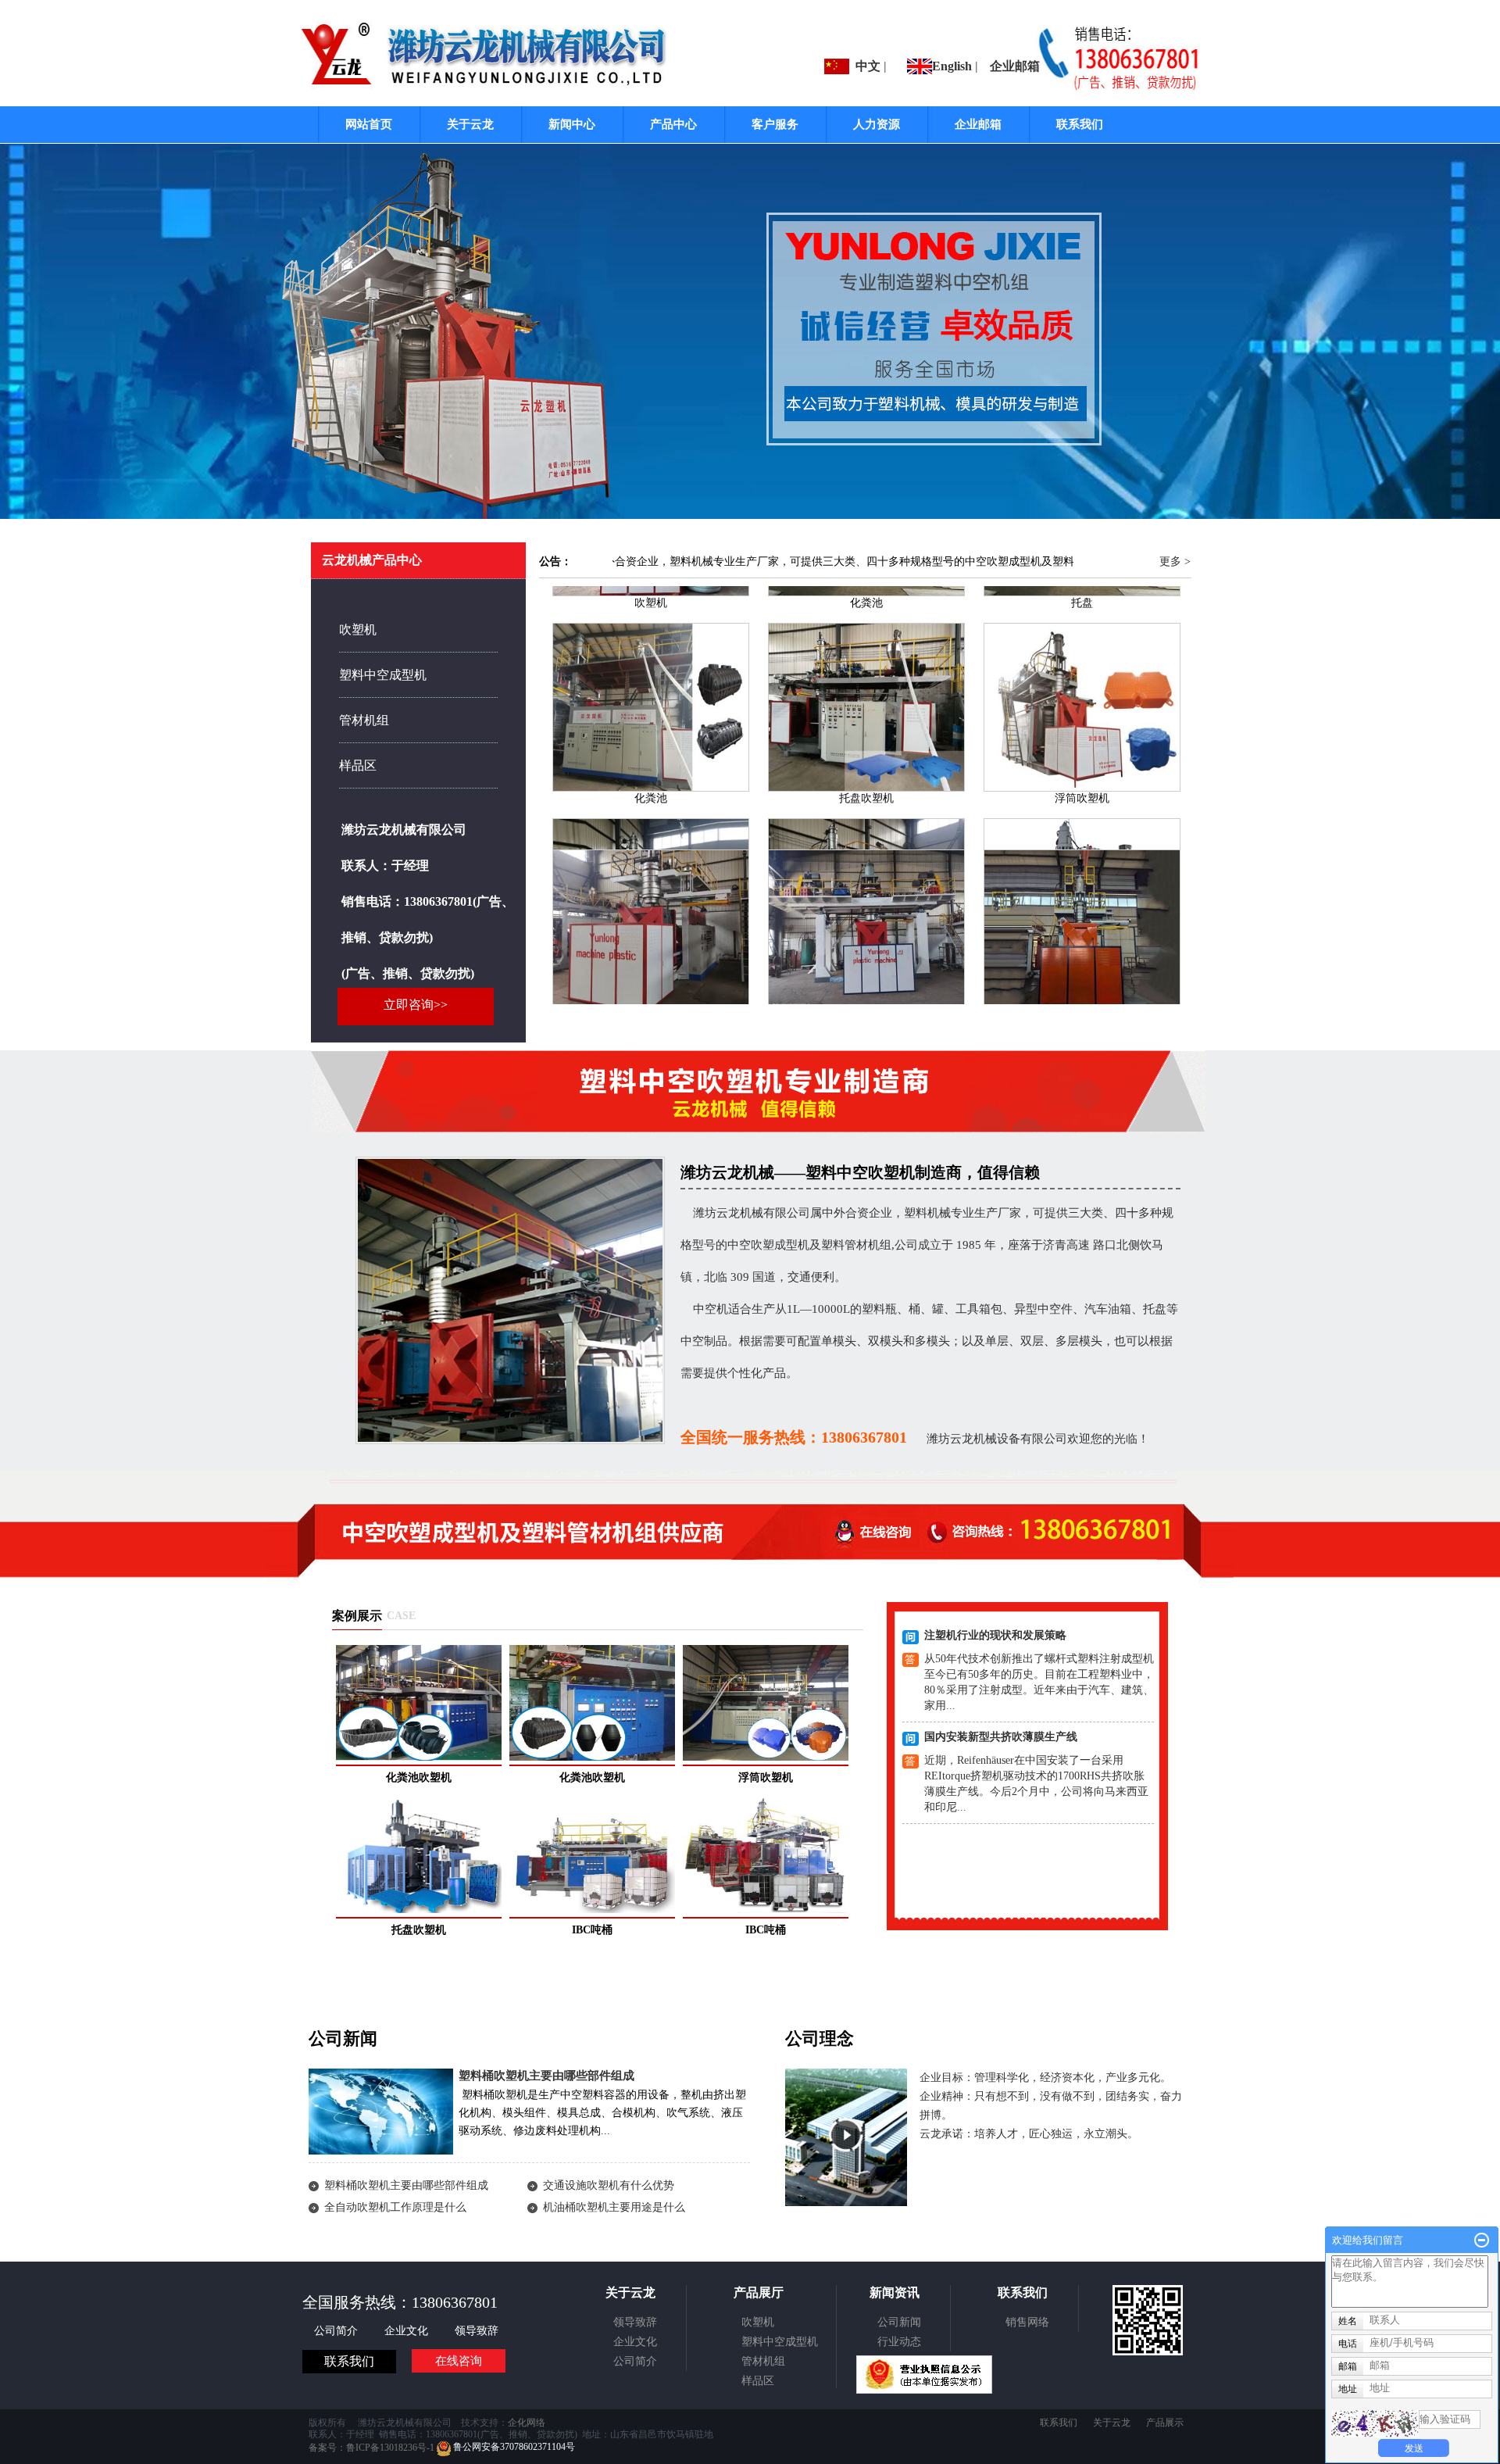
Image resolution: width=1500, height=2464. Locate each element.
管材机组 (364, 720)
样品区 (358, 765)
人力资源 (877, 124)
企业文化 (408, 2331)
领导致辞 (477, 2331)
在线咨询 (459, 2361)
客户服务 (775, 124)
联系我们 (1080, 124)
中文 (865, 66)
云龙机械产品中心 (372, 560)
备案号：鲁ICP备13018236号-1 (371, 2447)
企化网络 (527, 2423)
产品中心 (673, 124)
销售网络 (1027, 2322)
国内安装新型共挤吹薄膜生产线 (1001, 1737)
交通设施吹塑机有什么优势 (609, 2185)
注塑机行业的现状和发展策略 (995, 1635)
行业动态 (899, 2342)
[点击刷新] (1375, 2424)
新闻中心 (572, 124)
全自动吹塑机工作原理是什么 (395, 2207)
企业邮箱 (1015, 66)
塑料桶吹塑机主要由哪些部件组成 (546, 2076)
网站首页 (369, 124)
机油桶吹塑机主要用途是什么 (614, 2207)
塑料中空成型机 (383, 675)
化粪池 (651, 654)
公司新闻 (899, 2322)
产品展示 (1165, 2423)
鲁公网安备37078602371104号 (513, 2447)
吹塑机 (358, 629)
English (952, 66)
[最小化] (1482, 2240)
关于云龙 (470, 124)
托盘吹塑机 (866, 654)
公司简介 (337, 2331)
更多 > (1175, 561)
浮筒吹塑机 (1082, 654)
